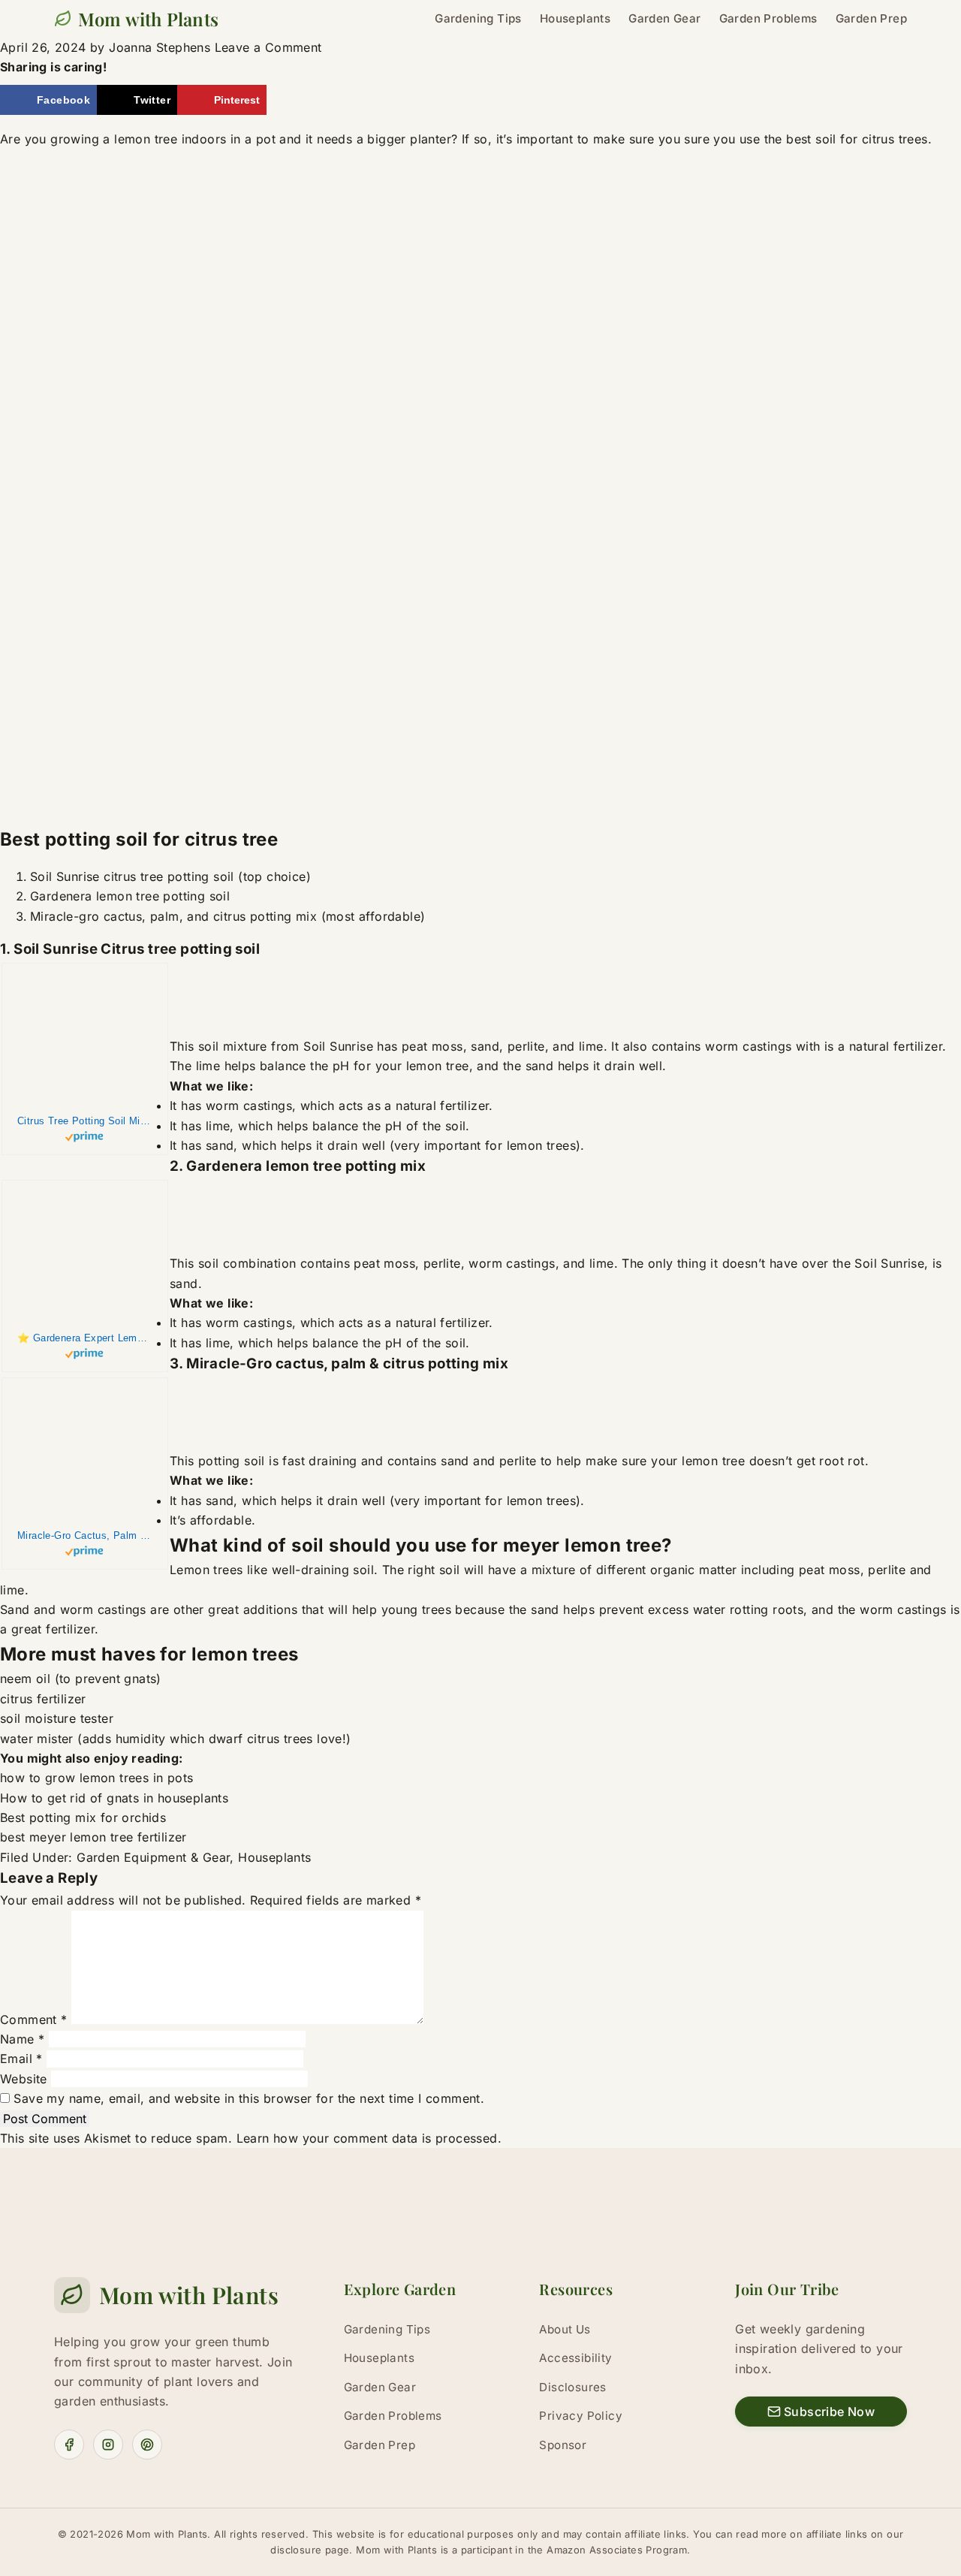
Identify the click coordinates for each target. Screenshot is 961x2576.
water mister (37, 1739)
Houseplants (274, 1857)
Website (24, 2079)
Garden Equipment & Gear (153, 1857)
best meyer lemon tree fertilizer (93, 1837)
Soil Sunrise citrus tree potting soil (132, 876)
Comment (34, 2019)
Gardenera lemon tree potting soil (130, 896)
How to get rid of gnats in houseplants (114, 1798)
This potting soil (217, 1461)
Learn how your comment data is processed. (369, 2138)
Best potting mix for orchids (83, 1817)
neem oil (25, 1679)
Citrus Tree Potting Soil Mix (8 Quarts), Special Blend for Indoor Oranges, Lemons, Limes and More (85, 1121)
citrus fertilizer (43, 1699)
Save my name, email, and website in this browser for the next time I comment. (249, 2098)
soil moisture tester (57, 1718)
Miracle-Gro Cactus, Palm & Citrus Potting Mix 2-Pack (85, 1535)
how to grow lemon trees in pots (96, 1778)
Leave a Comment (268, 47)
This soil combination (233, 1263)
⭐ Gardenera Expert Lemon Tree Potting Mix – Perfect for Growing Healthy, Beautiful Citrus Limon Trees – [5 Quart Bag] (85, 1338)
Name (22, 2039)
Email (21, 2059)
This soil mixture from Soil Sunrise (271, 1046)
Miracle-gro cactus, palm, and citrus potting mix (173, 916)
